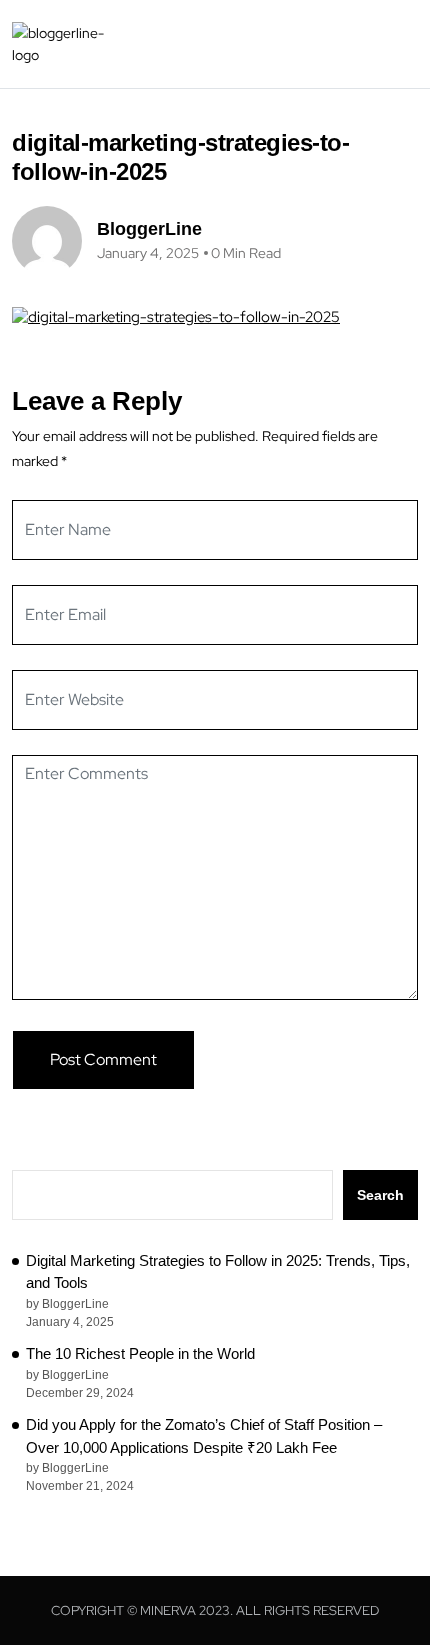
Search (380, 1195)
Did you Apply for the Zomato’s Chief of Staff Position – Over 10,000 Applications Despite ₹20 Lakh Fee (204, 1436)
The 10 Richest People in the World (140, 1353)
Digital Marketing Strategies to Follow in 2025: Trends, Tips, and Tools (218, 1272)
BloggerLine (149, 229)
